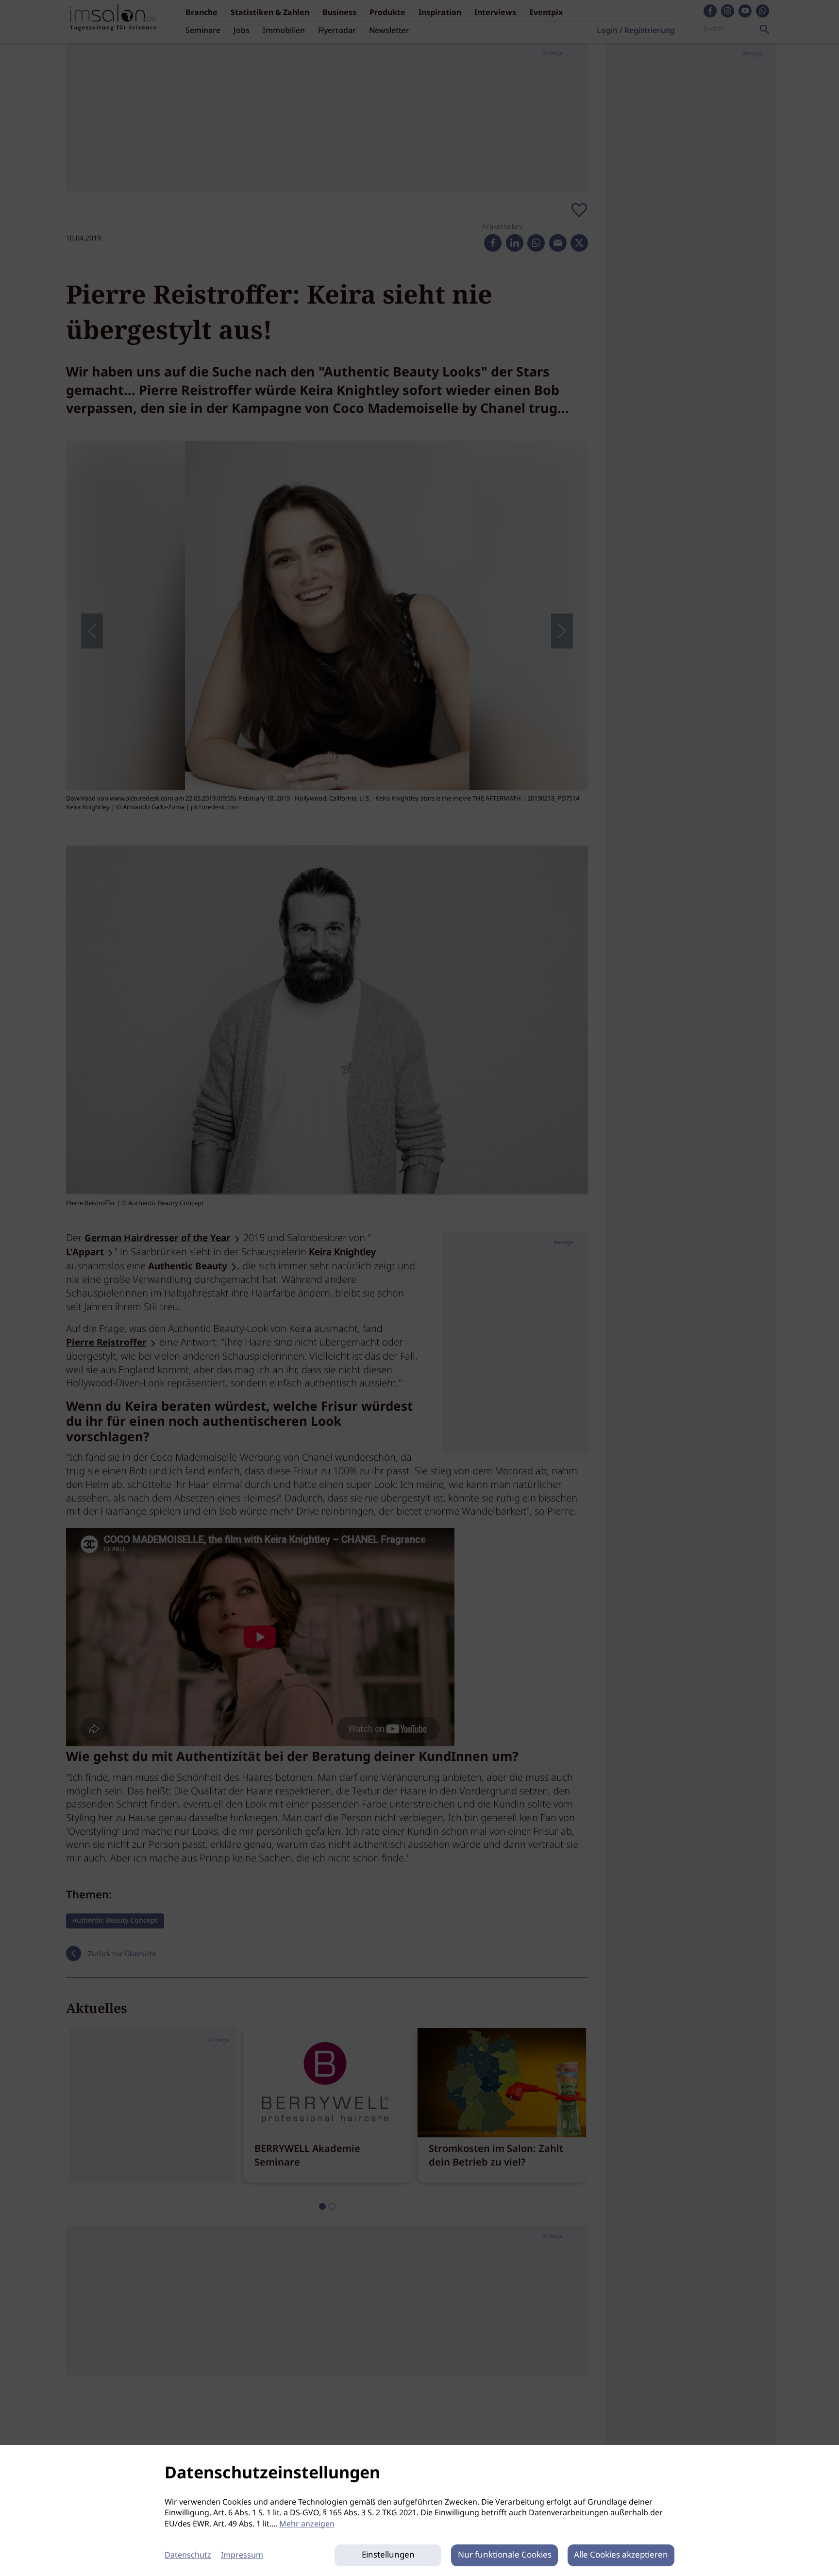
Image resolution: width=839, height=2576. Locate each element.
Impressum (242, 2555)
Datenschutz (188, 2555)
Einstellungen (388, 2555)
